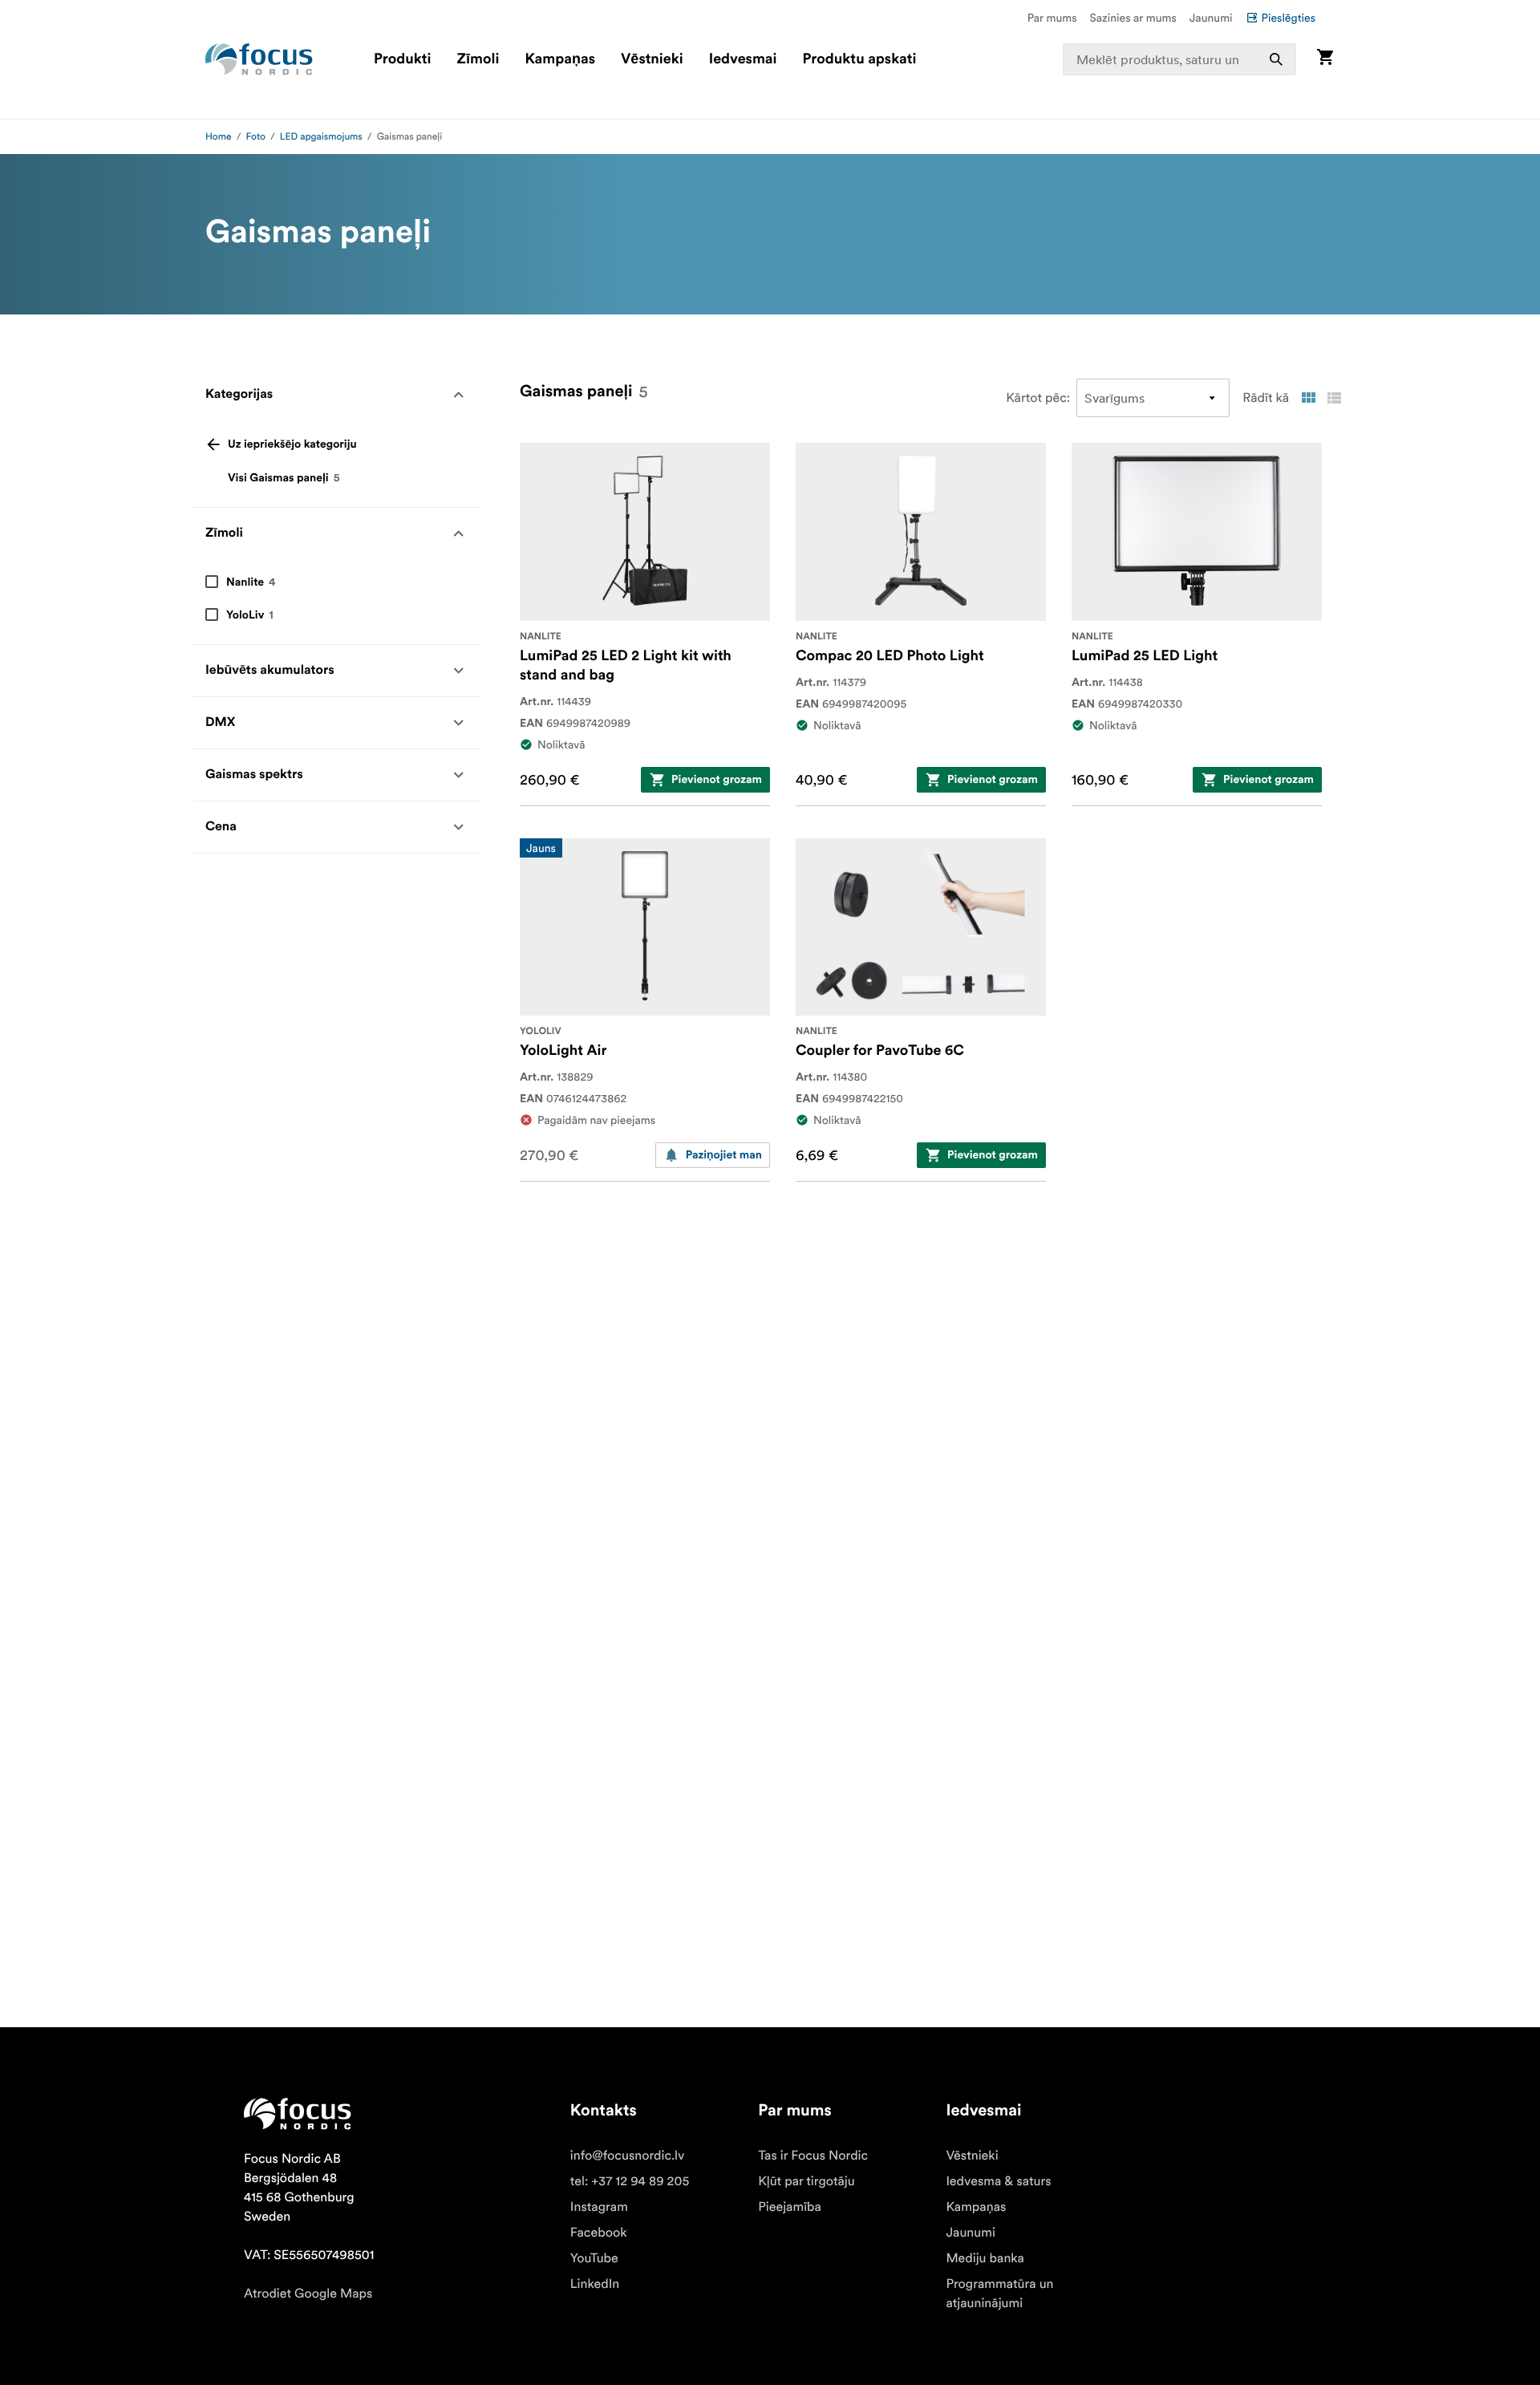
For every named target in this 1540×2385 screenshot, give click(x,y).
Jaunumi (1211, 18)
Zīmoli (478, 59)
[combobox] (1180, 59)
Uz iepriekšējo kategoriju (292, 444)
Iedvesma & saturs (998, 2181)
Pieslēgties (1289, 18)
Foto (256, 137)
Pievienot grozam (717, 780)
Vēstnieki (652, 59)
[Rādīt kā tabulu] (1308, 398)
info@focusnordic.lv (628, 2156)
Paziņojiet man (724, 1155)
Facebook (599, 2233)
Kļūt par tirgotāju (806, 2181)
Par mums (1052, 18)
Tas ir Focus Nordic (813, 2156)
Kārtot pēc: (1038, 398)
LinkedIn (595, 2284)
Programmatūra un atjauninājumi (999, 2294)
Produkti (403, 59)
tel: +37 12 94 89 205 (630, 2181)
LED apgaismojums (321, 137)
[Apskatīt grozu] (1325, 59)
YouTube (594, 2258)
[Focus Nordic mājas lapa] (259, 59)
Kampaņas (560, 59)
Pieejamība (790, 2207)
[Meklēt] (1276, 59)
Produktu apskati (860, 59)
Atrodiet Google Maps (308, 2294)
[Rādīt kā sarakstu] (1334, 398)
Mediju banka (985, 2258)
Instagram (599, 2207)
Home (219, 137)
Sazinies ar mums (1133, 18)
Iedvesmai (743, 59)
